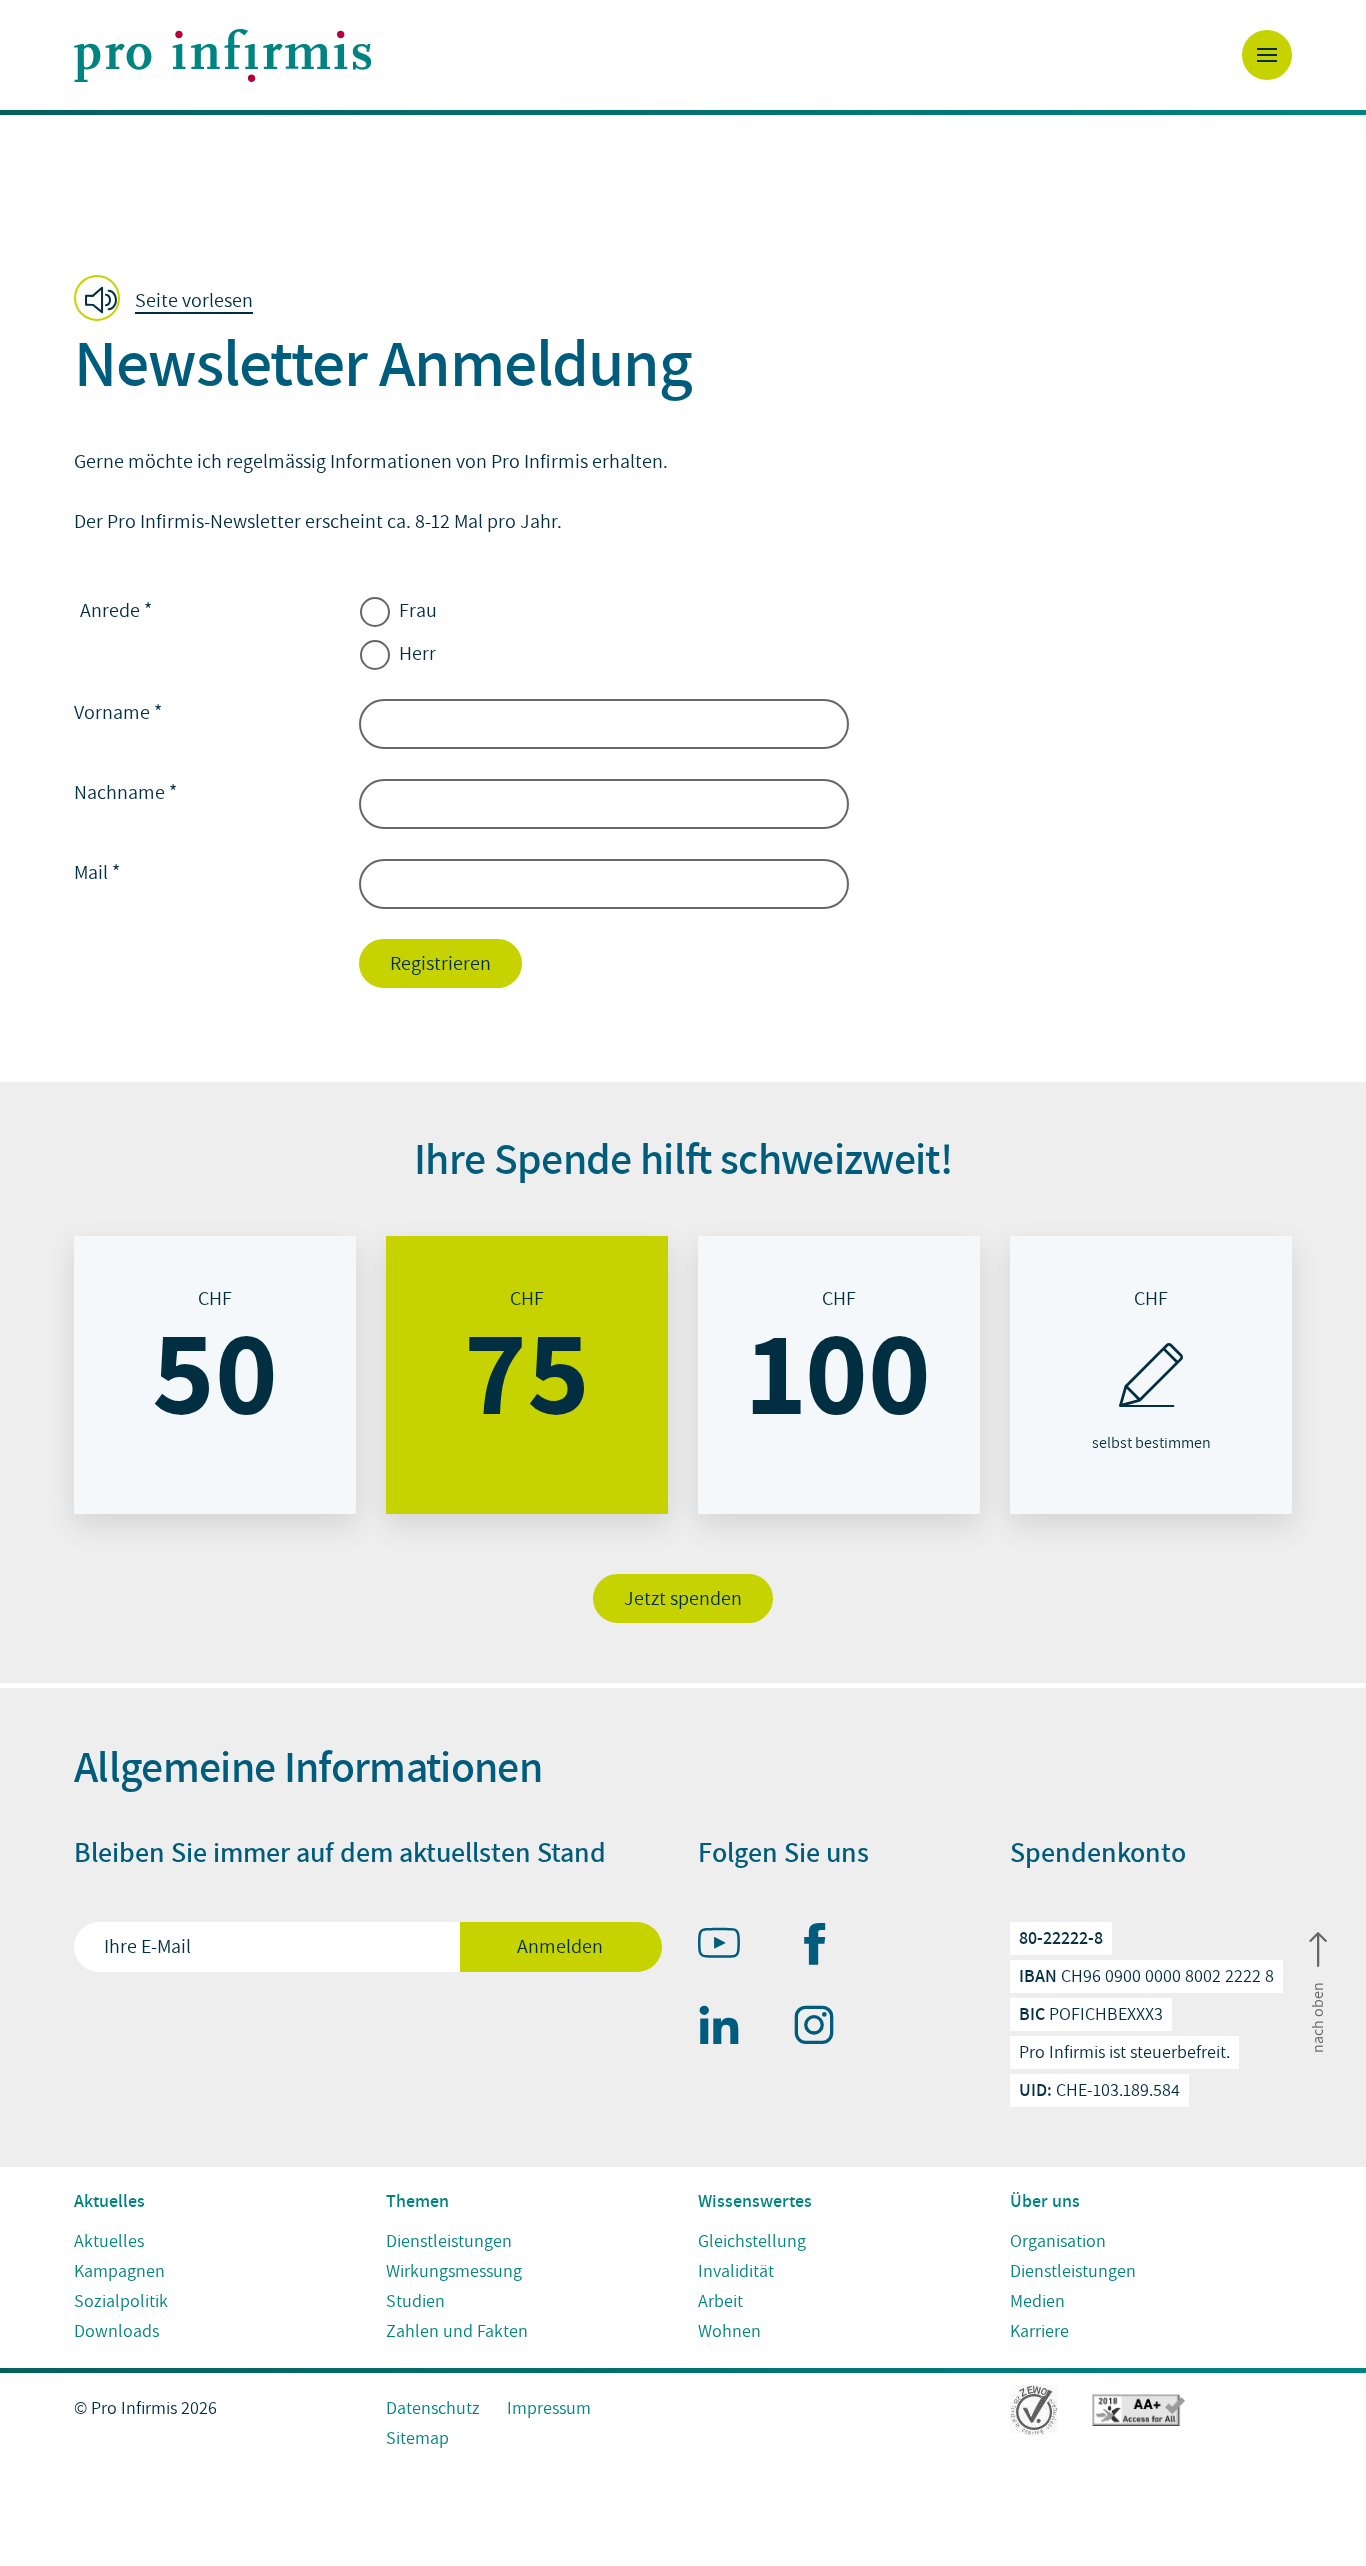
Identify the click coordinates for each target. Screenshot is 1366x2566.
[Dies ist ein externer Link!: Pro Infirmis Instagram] (823, 2029)
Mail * (97, 873)
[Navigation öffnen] (1267, 55)
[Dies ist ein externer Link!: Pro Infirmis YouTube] (728, 1947)
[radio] (215, 1375)
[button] (169, 300)
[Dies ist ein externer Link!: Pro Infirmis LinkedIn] (728, 2029)
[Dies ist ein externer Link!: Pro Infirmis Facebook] (823, 1948)
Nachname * (125, 793)
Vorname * (118, 713)
